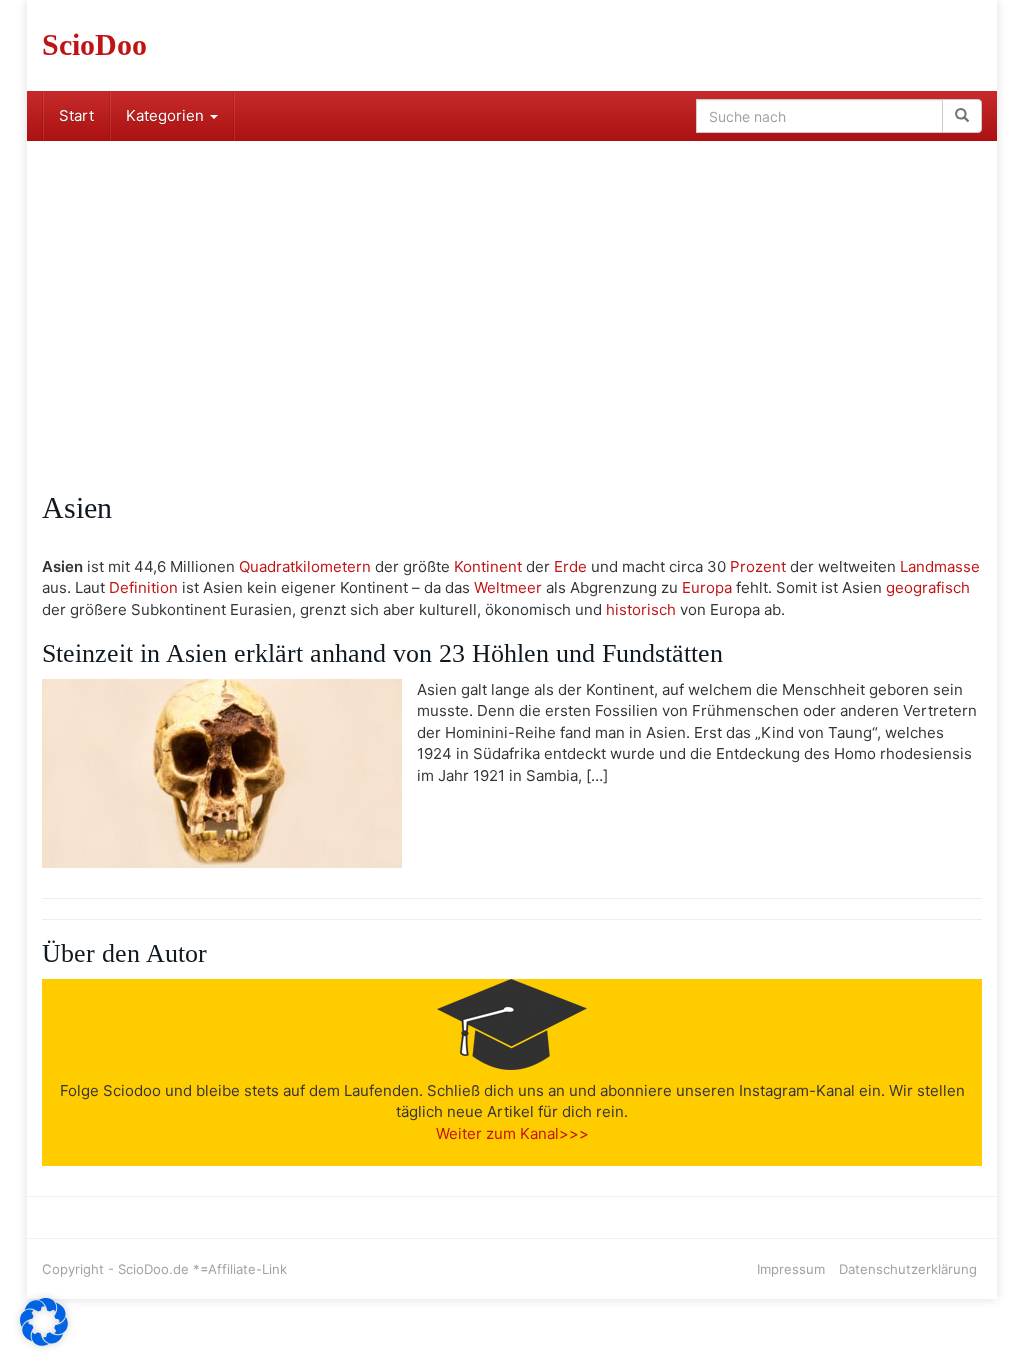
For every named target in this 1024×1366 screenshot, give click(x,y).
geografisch (928, 587)
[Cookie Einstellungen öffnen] (44, 1340)
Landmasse (940, 566)
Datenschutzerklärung (908, 1269)
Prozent (758, 566)
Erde (570, 566)
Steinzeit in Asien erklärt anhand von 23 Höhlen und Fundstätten (382, 653)
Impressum (791, 1269)
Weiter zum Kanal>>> (512, 1133)
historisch (641, 609)
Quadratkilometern (305, 566)
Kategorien (167, 115)
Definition (143, 587)
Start (76, 115)
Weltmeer (508, 587)
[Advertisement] (512, 291)
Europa (707, 587)
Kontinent (488, 566)
